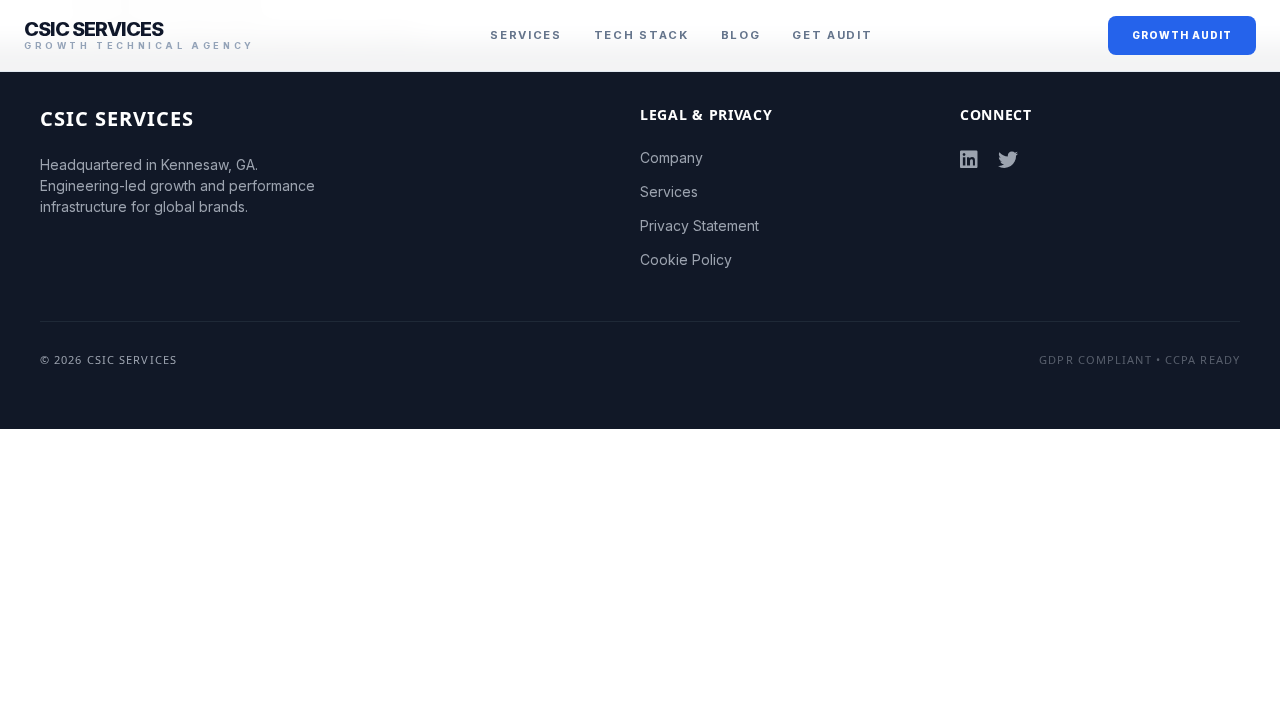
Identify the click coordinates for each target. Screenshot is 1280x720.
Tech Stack (641, 35)
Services (525, 35)
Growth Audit (1182, 35)
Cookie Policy (686, 259)
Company (671, 157)
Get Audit (832, 35)
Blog (741, 35)
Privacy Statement (699, 225)
